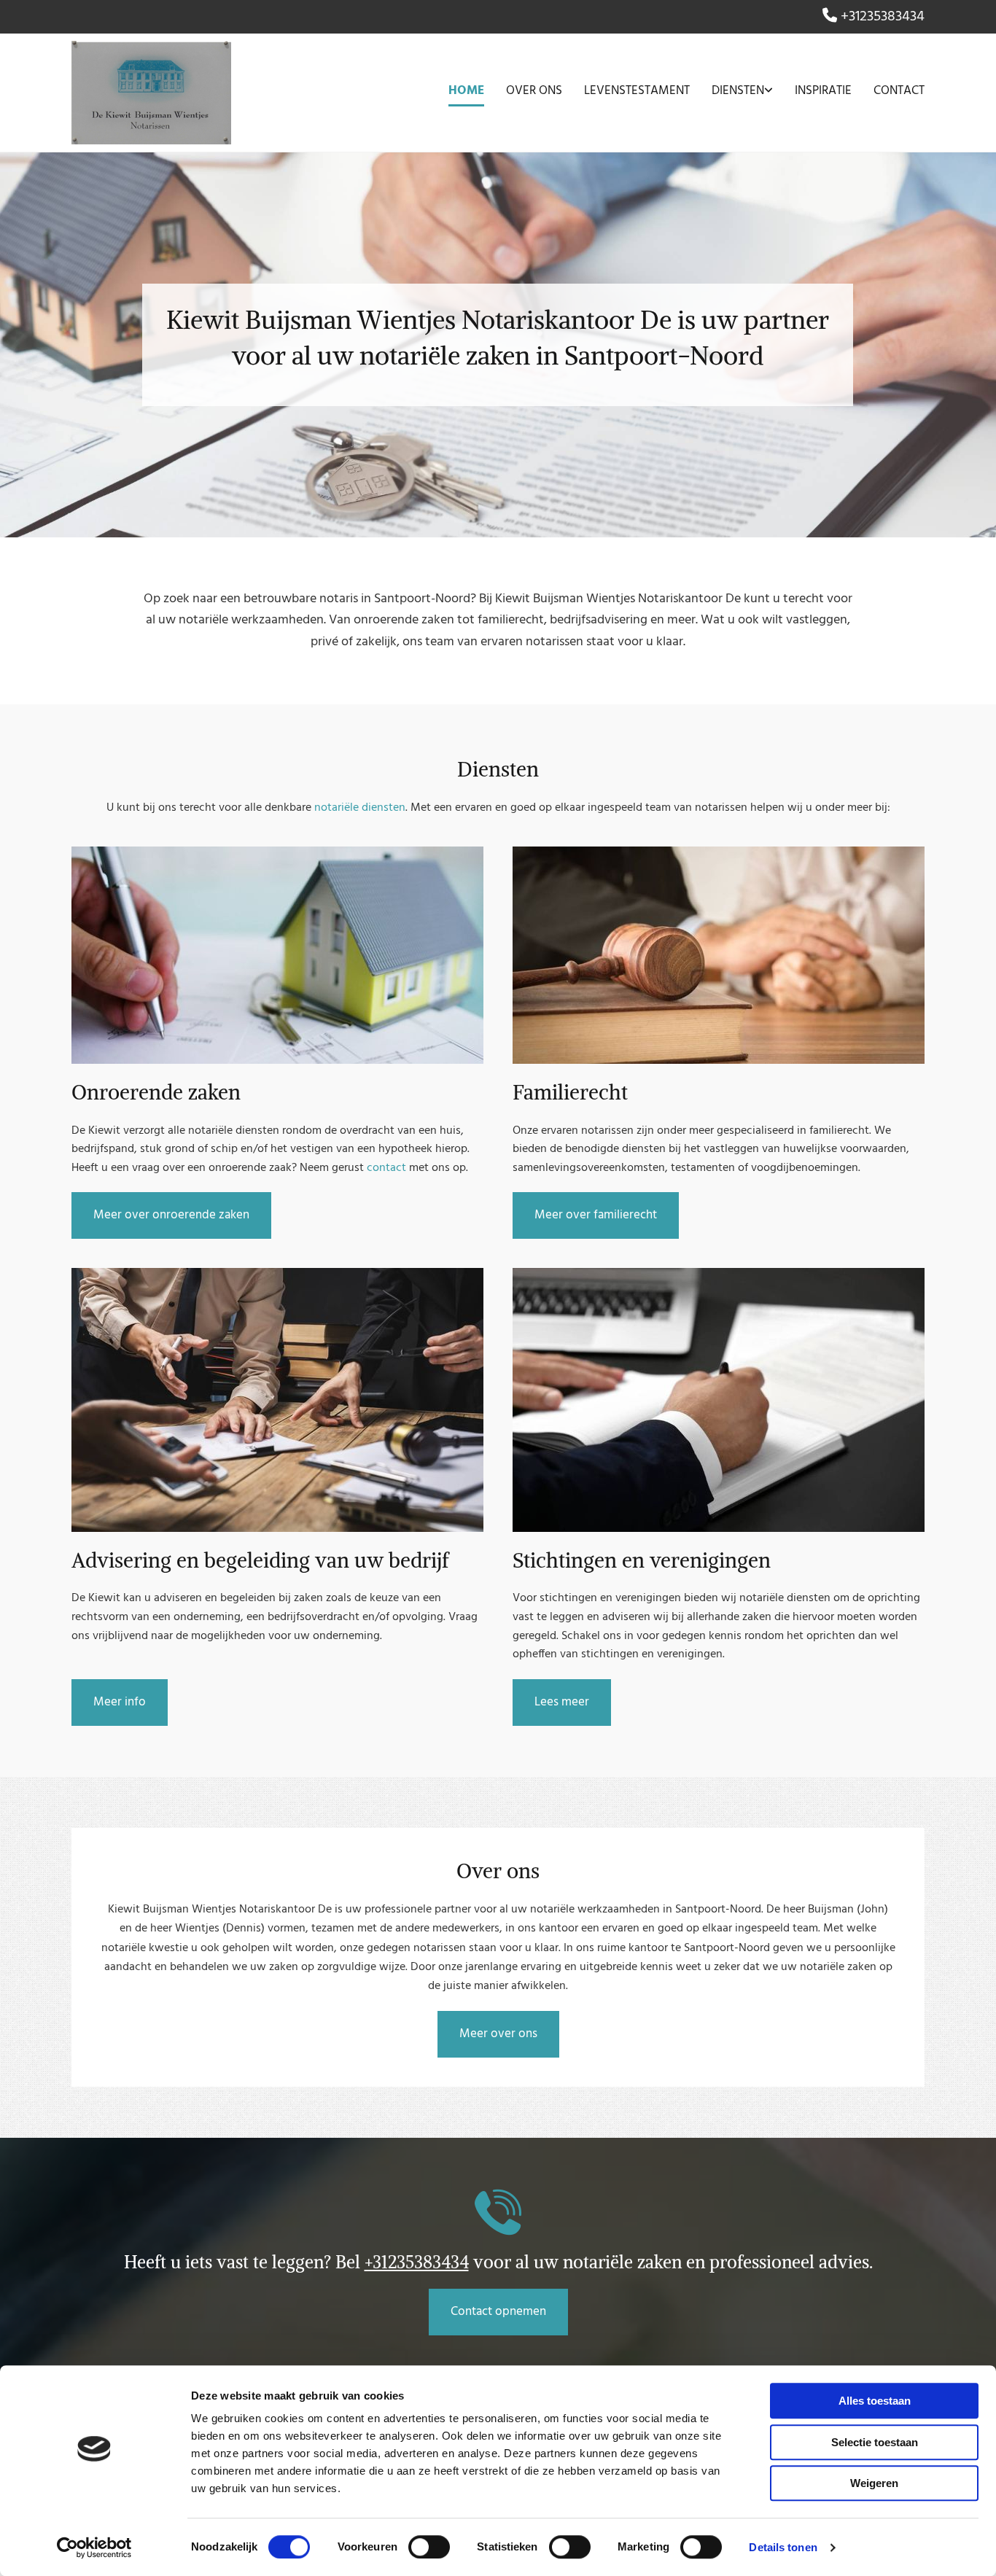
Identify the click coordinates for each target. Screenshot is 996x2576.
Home (466, 91)
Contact (899, 91)
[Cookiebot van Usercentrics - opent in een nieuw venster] (94, 2548)
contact (386, 1168)
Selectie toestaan (875, 2442)
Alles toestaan (875, 2401)
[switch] (429, 2547)
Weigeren (874, 2483)
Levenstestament (637, 91)
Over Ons (534, 91)
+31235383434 (883, 17)
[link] (731, 93)
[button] (171, 1215)
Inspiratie (823, 91)
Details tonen (783, 2547)
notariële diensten (360, 808)
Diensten (738, 91)
